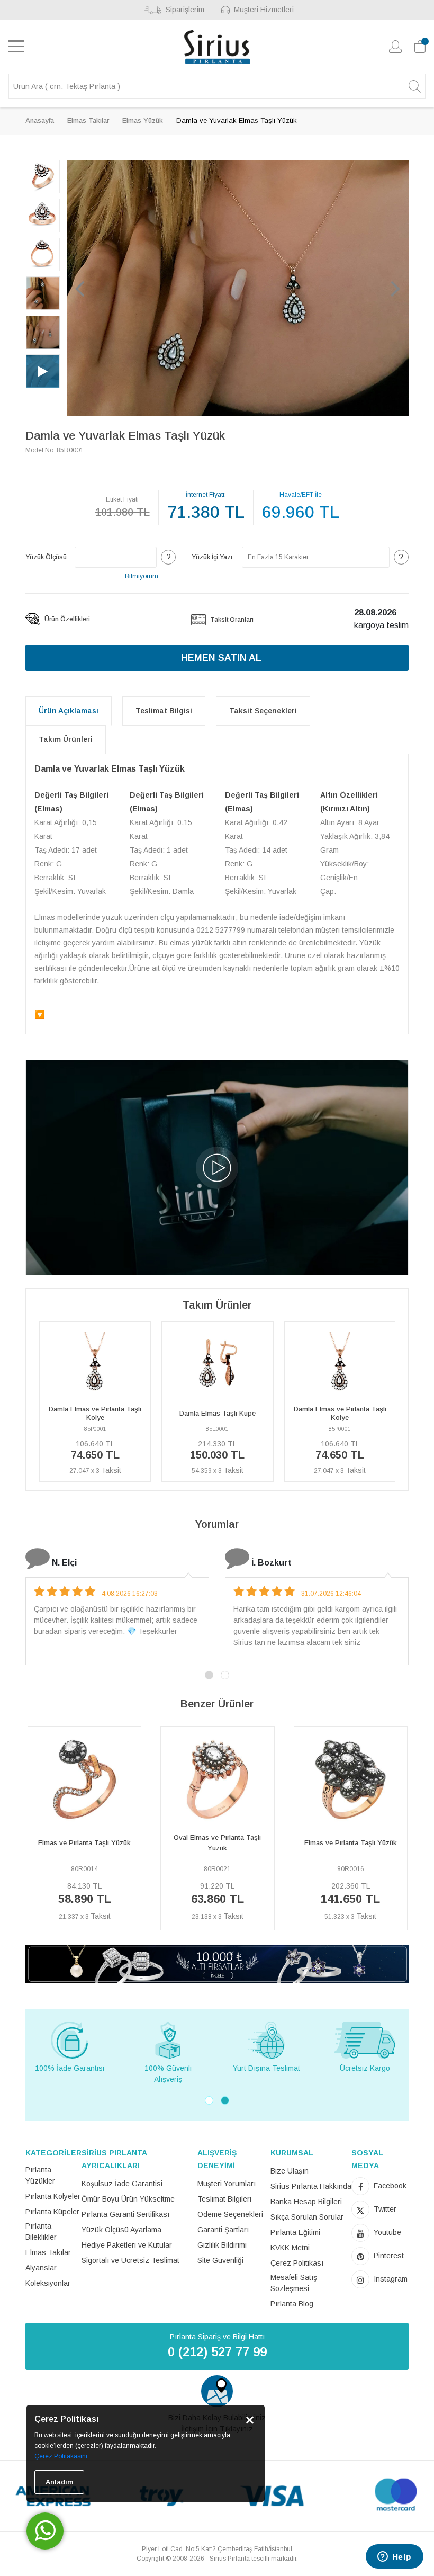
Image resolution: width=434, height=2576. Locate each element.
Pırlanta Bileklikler (41, 2231)
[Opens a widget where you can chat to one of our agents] (394, 2557)
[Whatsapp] (45, 2531)
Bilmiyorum (142, 576)
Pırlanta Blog (292, 2304)
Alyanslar (41, 2268)
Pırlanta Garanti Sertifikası (125, 2214)
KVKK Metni (290, 2248)
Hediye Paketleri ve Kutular (127, 2245)
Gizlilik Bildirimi (222, 2245)
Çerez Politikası (297, 2263)
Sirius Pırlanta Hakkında (311, 2186)
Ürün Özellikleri (66, 619)
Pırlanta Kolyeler (53, 2196)
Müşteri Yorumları (227, 2184)
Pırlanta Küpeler (52, 2212)
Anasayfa (40, 120)
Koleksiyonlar (48, 2283)
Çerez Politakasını (61, 2456)
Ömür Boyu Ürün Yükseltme (128, 2199)
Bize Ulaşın (290, 2171)
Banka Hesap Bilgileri (306, 2202)
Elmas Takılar (88, 120)
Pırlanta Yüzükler (40, 2175)
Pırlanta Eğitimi (295, 2232)
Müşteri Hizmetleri (264, 10)
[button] (80, 288)
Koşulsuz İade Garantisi (122, 2184)
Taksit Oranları (231, 620)
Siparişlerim (185, 10)
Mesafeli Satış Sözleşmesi (294, 2283)
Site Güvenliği (220, 2260)
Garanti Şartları (223, 2230)
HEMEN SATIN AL (221, 658)
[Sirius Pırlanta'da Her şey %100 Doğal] (217, 1964)
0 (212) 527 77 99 (217, 2352)
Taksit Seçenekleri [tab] (263, 711)
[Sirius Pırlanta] (217, 47)
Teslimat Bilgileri (224, 2199)
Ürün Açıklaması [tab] (69, 711)
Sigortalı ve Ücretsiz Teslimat (130, 2260)
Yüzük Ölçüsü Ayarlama (121, 2230)
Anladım (59, 2482)
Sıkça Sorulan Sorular (307, 2217)
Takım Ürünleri (66, 739)
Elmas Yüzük (143, 120)
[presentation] (30, 1833)
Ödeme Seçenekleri (230, 2214)
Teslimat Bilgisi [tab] (164, 711)
